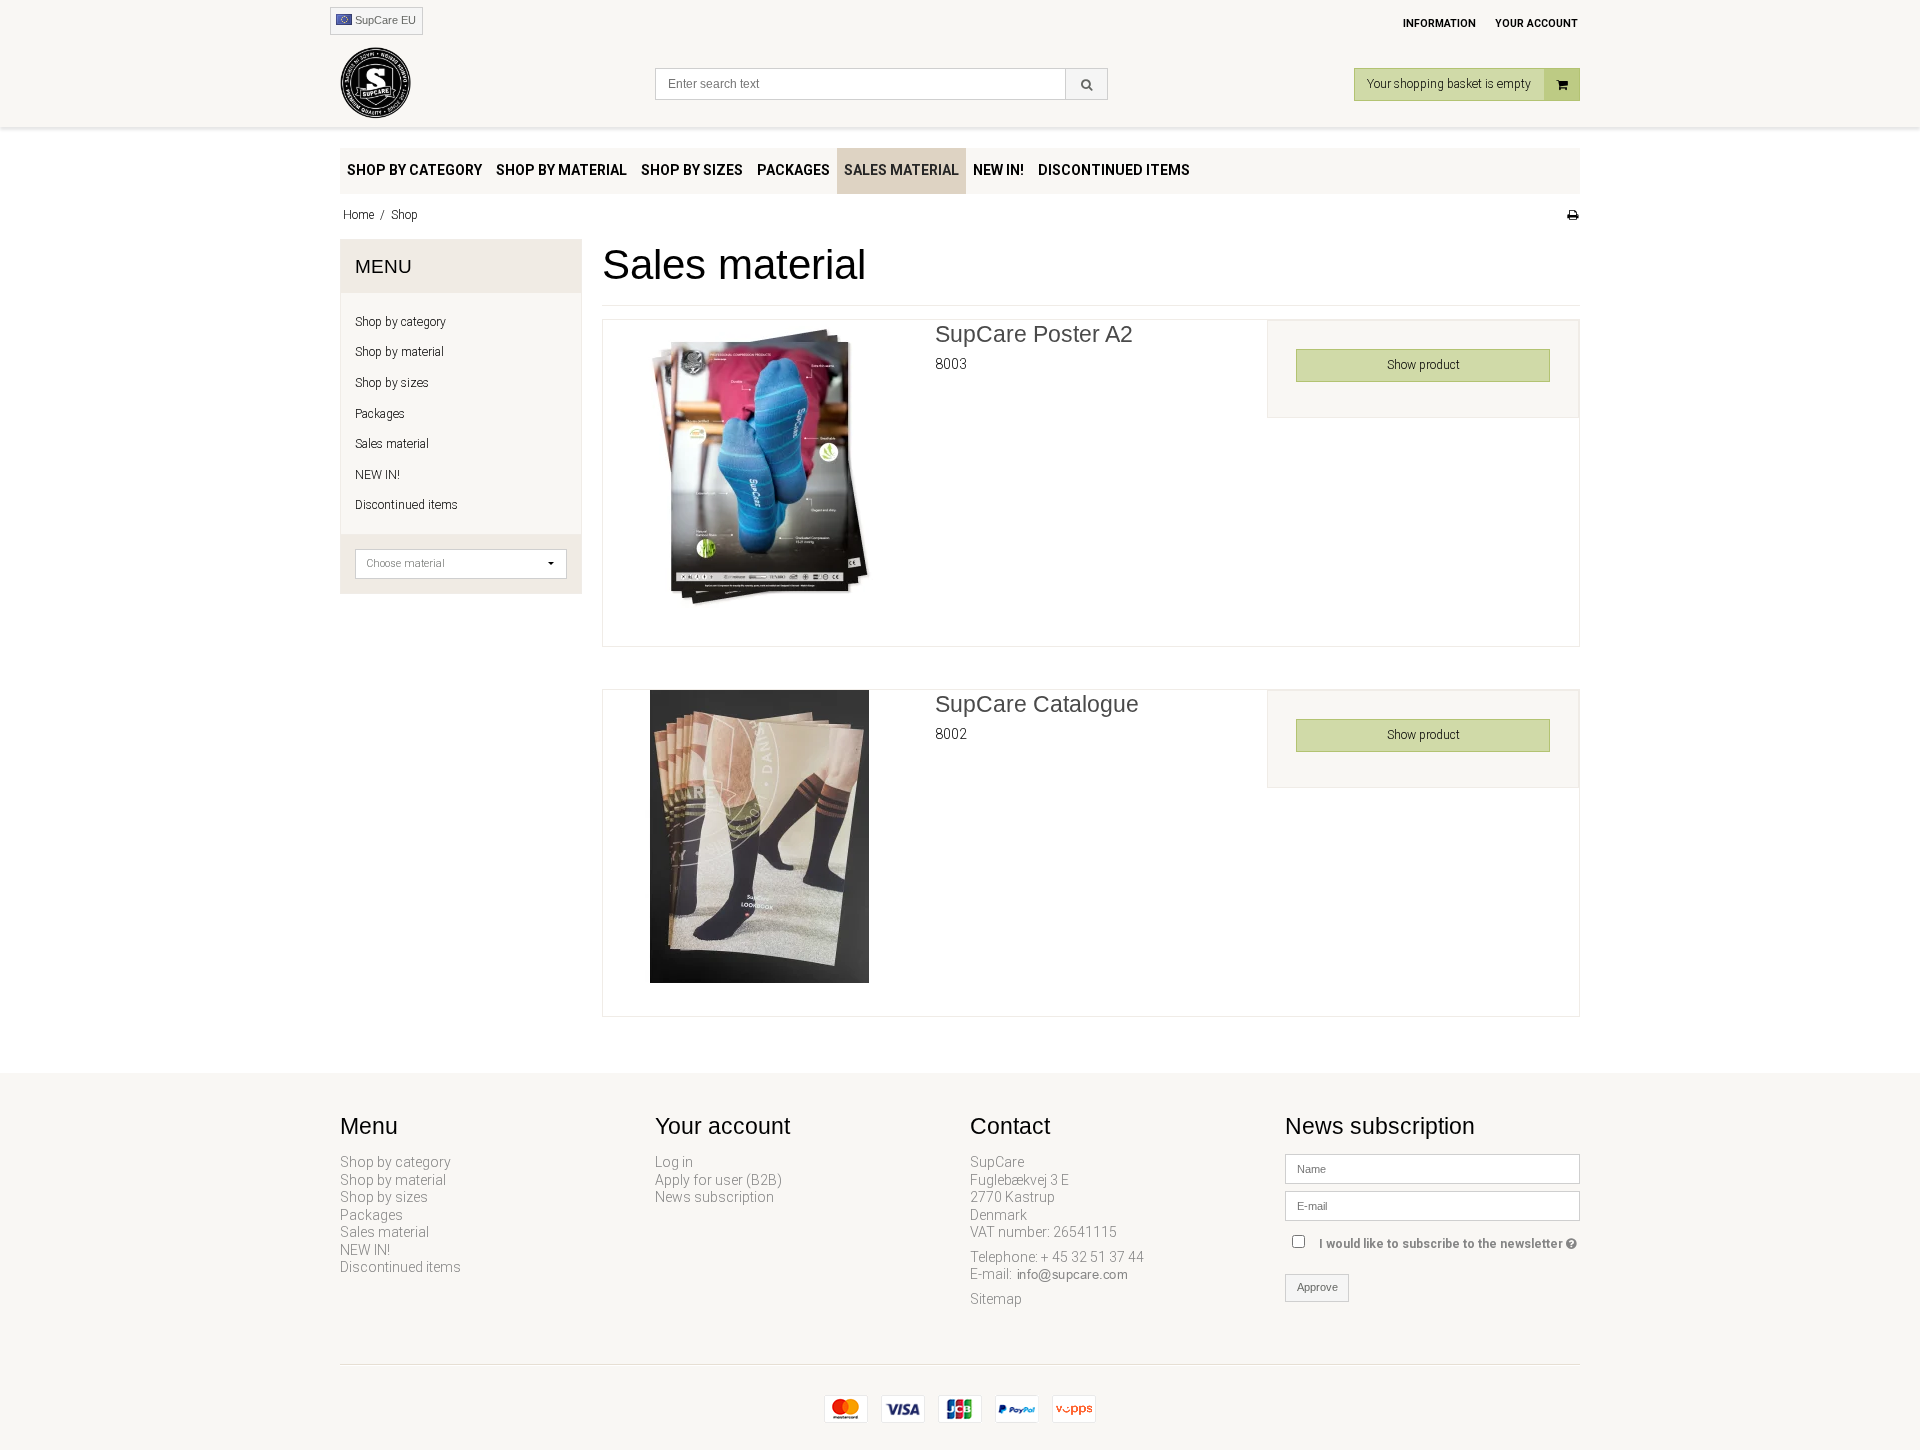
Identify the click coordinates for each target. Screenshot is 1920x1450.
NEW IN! (377, 475)
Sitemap (996, 1299)
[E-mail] (1432, 1205)
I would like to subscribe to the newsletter (1449, 1239)
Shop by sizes (392, 383)
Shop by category (400, 322)
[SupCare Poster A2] (759, 476)
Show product (1423, 365)
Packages (380, 414)
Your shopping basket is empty (1449, 84)
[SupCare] (487, 87)
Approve (1317, 1287)
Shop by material (399, 352)
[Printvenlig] (1572, 215)
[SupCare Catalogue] (759, 846)
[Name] (1432, 1168)
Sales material (392, 444)
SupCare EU (384, 20)
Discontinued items (406, 505)
